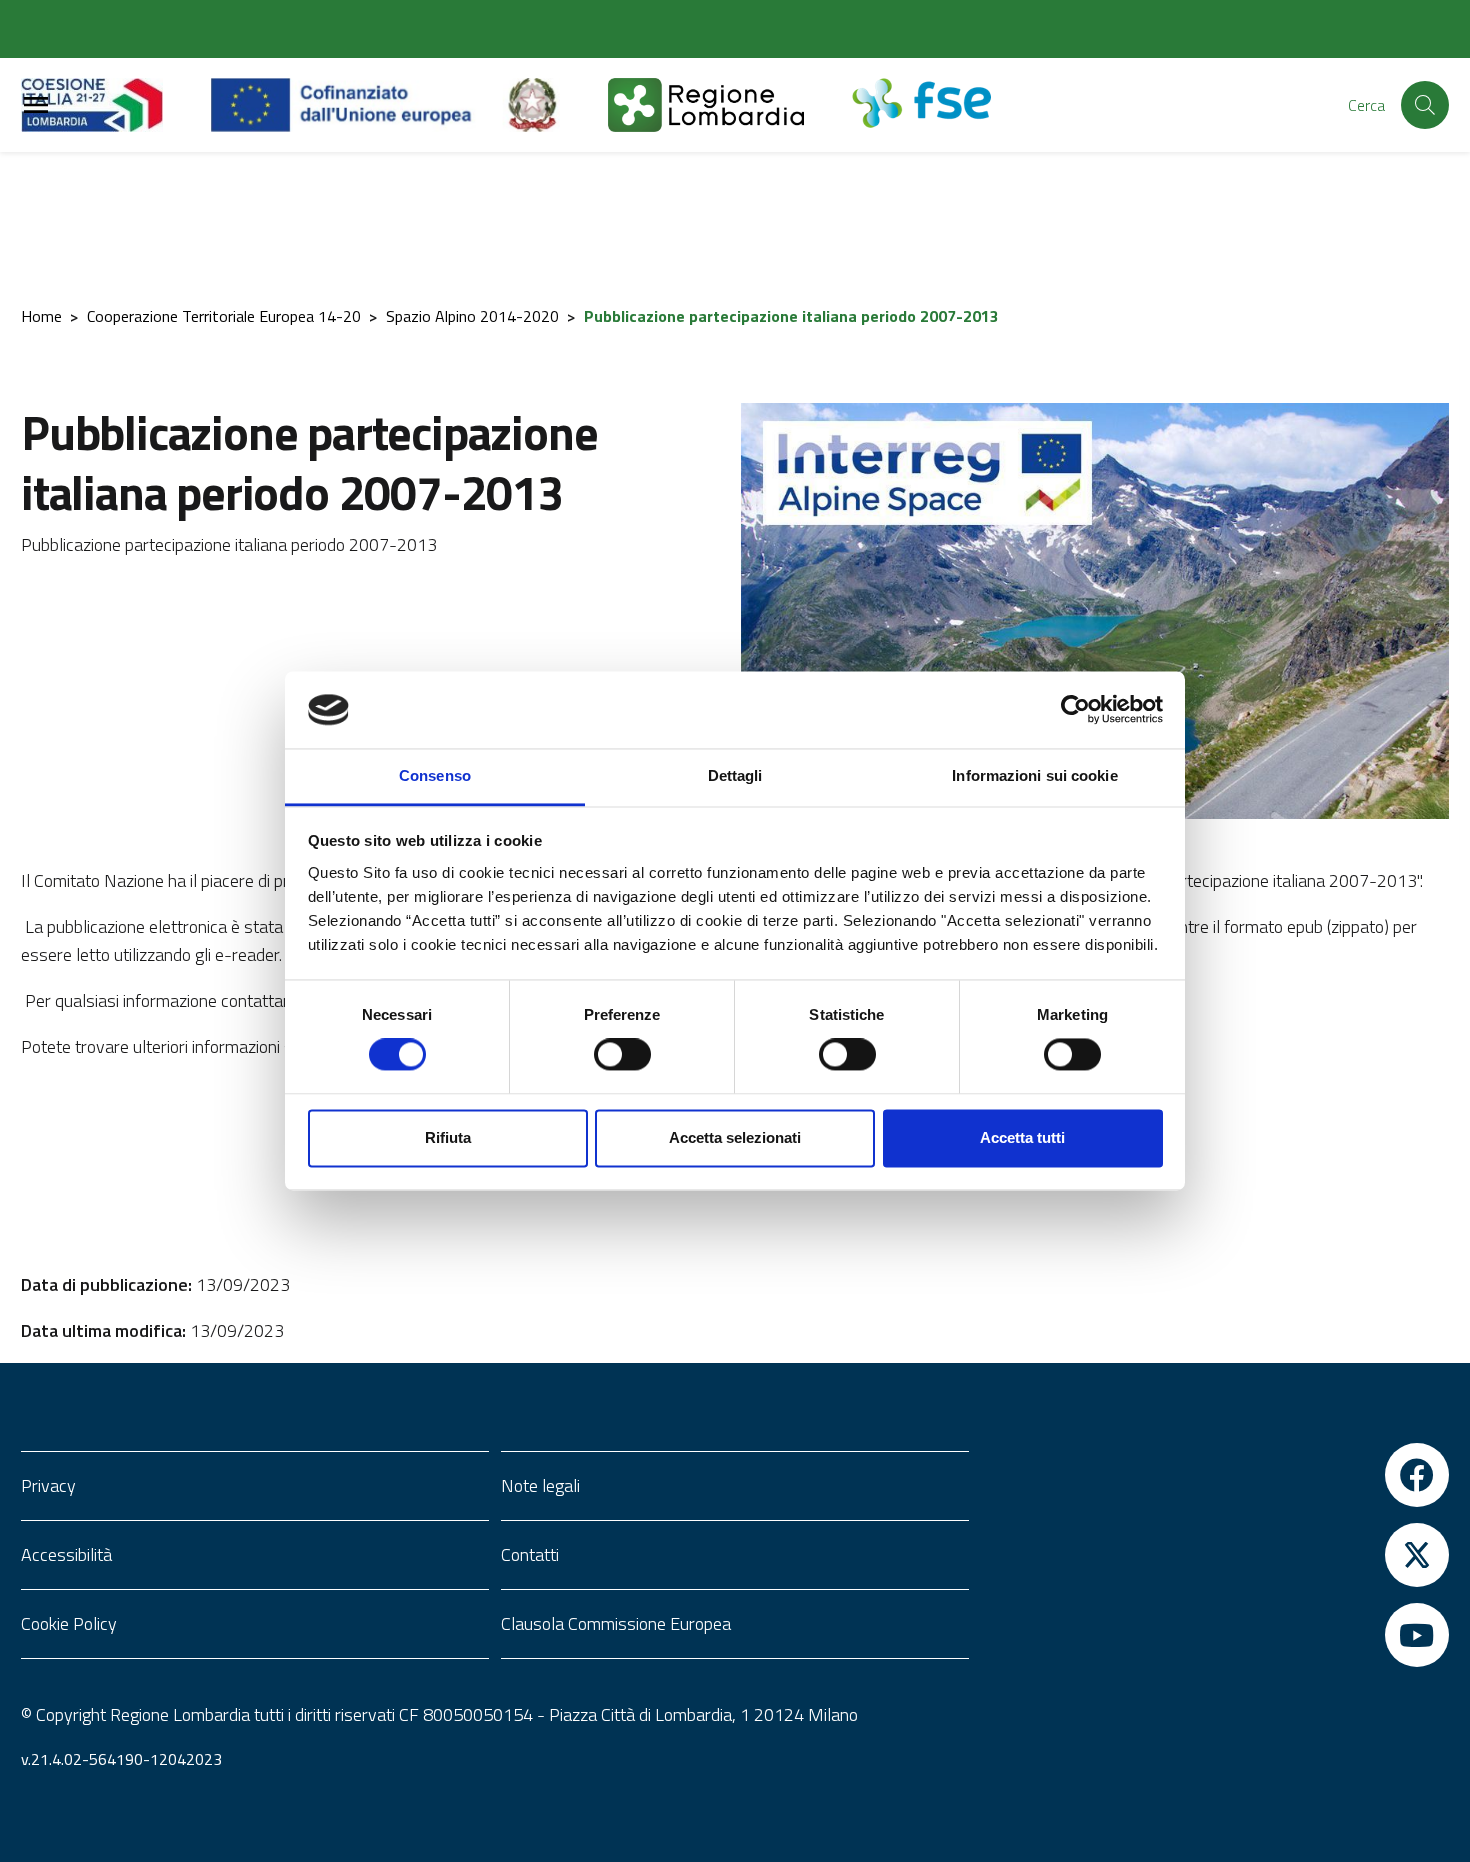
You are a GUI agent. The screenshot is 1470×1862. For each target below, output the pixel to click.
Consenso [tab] (435, 775)
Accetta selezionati (735, 1137)
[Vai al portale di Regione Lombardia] (116, 105)
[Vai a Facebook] (1215, 1475)
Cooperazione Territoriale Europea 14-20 (224, 316)
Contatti (530, 1554)
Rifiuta (448, 1137)
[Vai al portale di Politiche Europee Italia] (555, 105)
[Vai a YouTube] (1215, 1635)
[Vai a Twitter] (1215, 1555)
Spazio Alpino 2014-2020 (472, 316)
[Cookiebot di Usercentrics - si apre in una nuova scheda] (1075, 710)
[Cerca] (1425, 105)
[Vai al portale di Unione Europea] (356, 105)
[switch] (622, 1055)
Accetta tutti (1022, 1137)
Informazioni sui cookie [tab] (1034, 775)
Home (41, 316)
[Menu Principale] (36, 105)
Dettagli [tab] (735, 775)
